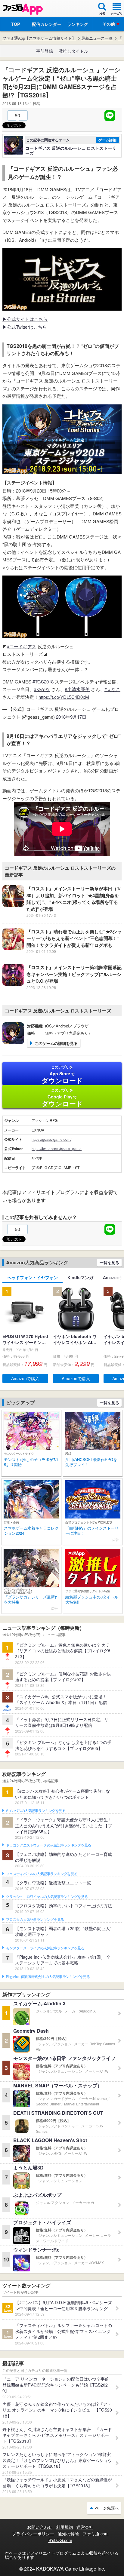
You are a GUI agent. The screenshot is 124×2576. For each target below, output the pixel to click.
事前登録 (45, 51)
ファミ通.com (96, 2534)
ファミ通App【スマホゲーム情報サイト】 (39, 38)
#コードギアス (22, 646)
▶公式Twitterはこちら (25, 327)
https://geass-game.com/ (51, 1139)
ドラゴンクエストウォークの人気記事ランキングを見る (49, 1845)
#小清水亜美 (77, 689)
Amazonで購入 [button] (25, 1378)
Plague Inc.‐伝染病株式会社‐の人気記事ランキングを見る (48, 1977)
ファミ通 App (23, 9)
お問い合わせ (40, 2527)
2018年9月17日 (71, 717)
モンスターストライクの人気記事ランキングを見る (45, 1948)
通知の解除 (68, 2534)
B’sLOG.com (60, 2540)
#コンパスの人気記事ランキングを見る (36, 1811)
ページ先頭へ (107, 2508)
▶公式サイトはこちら (25, 319)
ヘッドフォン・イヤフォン (33, 1277)
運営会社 (85, 2527)
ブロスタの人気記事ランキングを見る (35, 1920)
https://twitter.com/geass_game (57, 1148)
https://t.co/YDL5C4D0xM (64, 697)
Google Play (62, 1098)
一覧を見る (109, 1262)
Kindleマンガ (80, 1277)
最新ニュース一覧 (97, 38)
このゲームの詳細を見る (56, 1043)
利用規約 (64, 2527)
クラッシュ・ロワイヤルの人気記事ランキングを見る (47, 1897)
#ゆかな (42, 689)
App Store (62, 1075)
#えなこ (112, 689)
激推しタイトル (73, 51)
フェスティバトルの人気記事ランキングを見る (42, 1874)
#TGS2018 (43, 682)
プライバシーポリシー (33, 2534)
